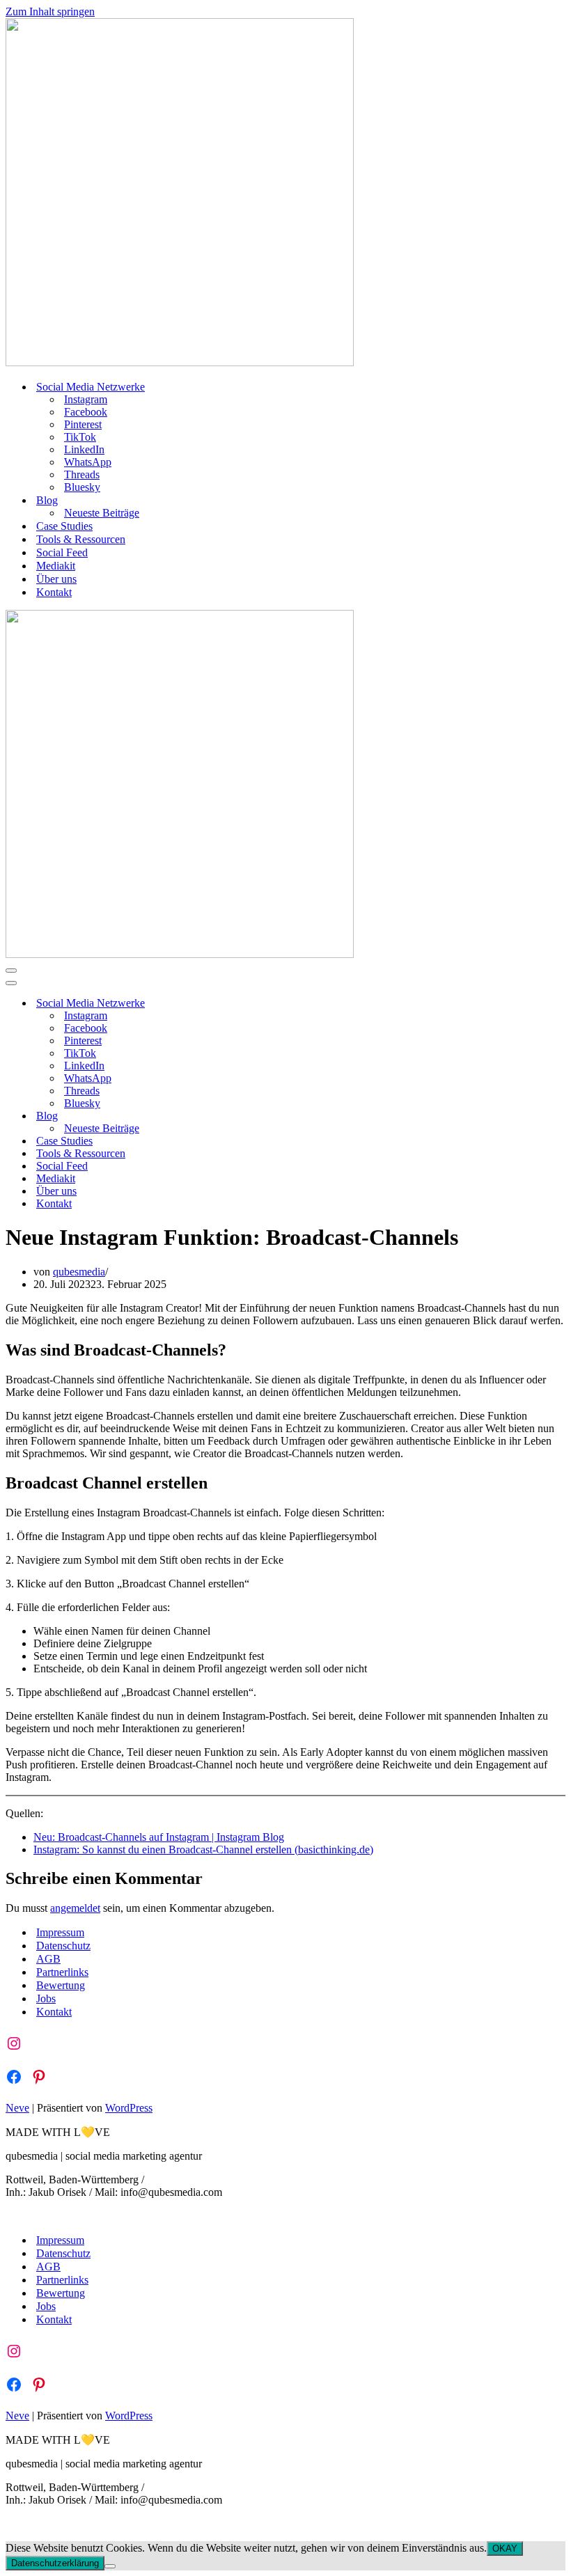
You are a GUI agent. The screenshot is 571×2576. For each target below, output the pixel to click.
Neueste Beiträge (102, 513)
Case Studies (64, 526)
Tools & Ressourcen (81, 539)
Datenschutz (63, 1946)
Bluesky (82, 487)
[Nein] (110, 2566)
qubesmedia (79, 1272)
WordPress (129, 2108)
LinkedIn (84, 449)
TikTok (80, 437)
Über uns (56, 579)
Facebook (86, 412)
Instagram (86, 399)
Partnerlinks (62, 1972)
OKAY (505, 2548)
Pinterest (83, 424)
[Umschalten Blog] (249, 1116)
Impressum (60, 1932)
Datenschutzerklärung (55, 2563)
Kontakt (54, 592)
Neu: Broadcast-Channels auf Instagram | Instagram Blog (159, 1837)
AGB (48, 1959)
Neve (17, 2108)
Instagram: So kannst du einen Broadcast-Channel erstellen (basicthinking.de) (203, 1849)
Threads (82, 474)
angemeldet (75, 1908)
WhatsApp (88, 462)
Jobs (46, 1998)
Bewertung (61, 1985)
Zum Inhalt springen (50, 11)
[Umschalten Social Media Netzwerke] (249, 1004)
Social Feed (62, 552)
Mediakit (56, 566)
